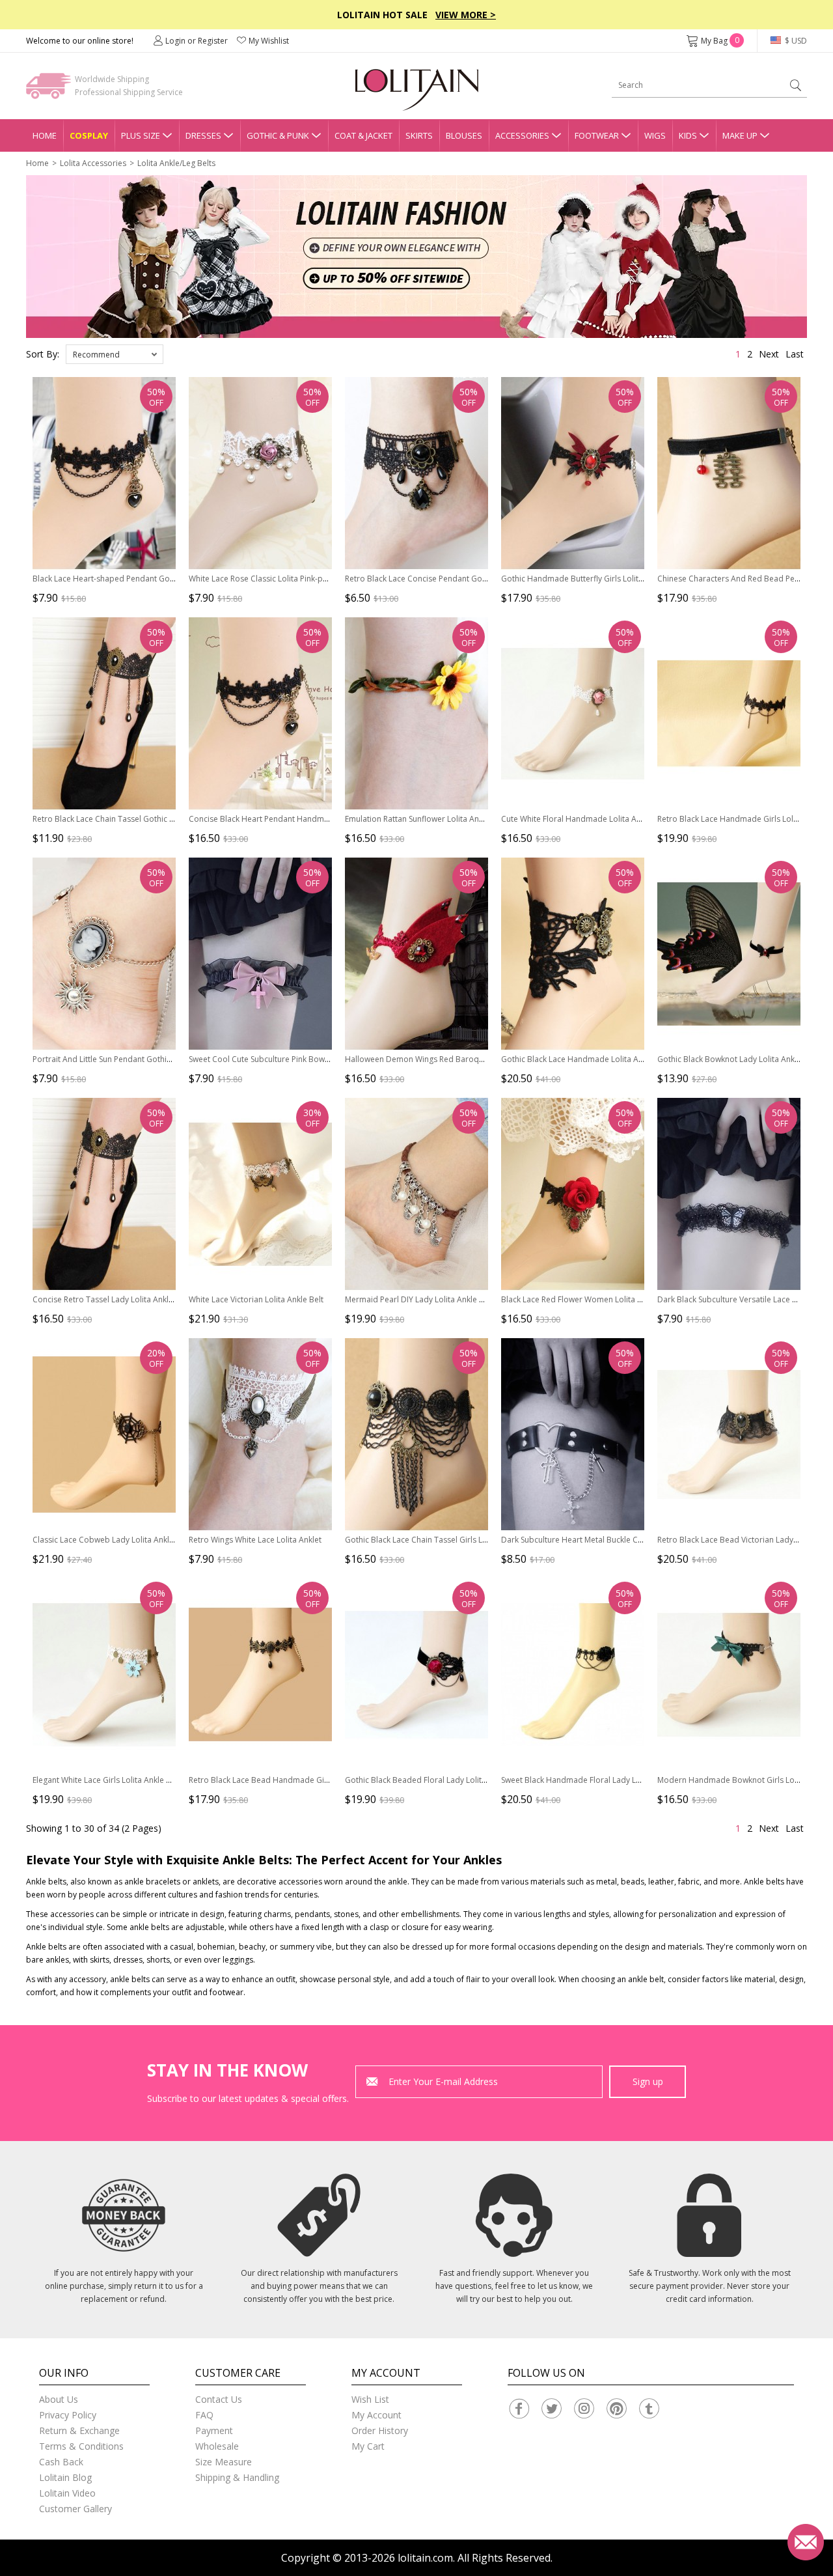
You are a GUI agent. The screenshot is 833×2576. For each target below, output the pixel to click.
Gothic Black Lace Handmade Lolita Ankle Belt (585, 1059)
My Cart (368, 2446)
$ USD (795, 41)
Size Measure (224, 2462)
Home (45, 135)
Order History (380, 2430)
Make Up (740, 135)
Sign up (648, 2081)
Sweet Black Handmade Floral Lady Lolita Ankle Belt (596, 1780)
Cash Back (61, 2462)
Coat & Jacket (363, 135)
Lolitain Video (67, 2493)
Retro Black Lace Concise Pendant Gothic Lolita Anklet (444, 579)
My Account (376, 2415)
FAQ (204, 2415)
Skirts (419, 135)
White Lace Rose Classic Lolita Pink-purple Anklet (278, 579)
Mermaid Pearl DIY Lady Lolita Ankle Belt (419, 1299)
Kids (688, 135)
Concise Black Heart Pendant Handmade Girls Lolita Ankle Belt (303, 819)
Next (769, 354)
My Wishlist (269, 41)
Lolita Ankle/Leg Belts (176, 163)
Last (795, 354)
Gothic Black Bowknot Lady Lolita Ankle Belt (737, 1059)
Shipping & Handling (237, 2477)
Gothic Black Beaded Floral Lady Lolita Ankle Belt (435, 1780)
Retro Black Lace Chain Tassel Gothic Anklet (112, 819)
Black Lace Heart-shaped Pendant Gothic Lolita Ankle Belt (138, 579)
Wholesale (217, 2446)
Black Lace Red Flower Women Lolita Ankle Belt (587, 1299)
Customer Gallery (75, 2509)
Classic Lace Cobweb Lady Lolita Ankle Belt (111, 1540)
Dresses (203, 135)
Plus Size (141, 135)
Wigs (655, 135)
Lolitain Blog (65, 2477)
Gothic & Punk (278, 135)
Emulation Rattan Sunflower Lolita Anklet (418, 819)
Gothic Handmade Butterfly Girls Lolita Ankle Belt (591, 579)
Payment (214, 2430)
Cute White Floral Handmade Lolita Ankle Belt (584, 819)
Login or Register (197, 41)
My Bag (720, 41)
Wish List (370, 2399)
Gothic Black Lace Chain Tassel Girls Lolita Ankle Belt (441, 1540)
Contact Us (219, 2399)
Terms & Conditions (81, 2446)
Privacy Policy (68, 2415)
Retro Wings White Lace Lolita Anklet (255, 1540)
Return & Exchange (79, 2430)
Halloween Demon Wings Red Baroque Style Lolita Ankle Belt (456, 1059)
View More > (466, 15)
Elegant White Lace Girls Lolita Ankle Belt (106, 1780)
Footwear (597, 135)
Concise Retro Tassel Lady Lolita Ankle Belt (111, 1299)
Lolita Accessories (93, 163)
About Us (59, 2399)
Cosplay (89, 135)
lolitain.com (425, 2558)
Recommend (96, 355)
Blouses (464, 135)
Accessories (522, 135)
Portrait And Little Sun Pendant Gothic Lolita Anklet (125, 1059)
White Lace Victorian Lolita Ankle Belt (256, 1299)
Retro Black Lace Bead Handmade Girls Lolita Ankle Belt (291, 1780)
